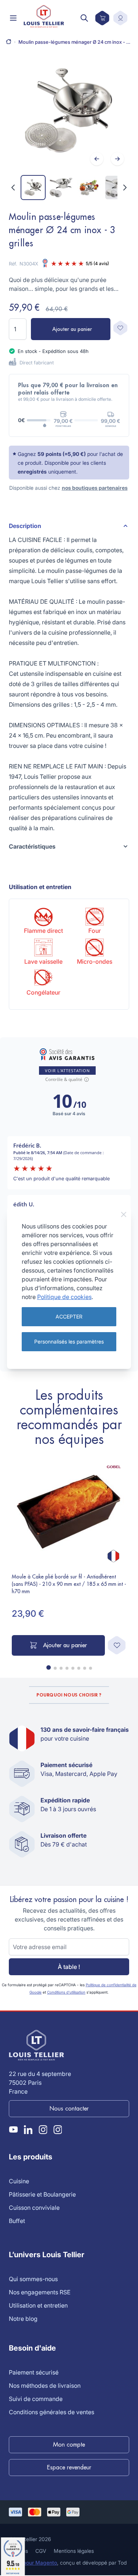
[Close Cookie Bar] (124, 1214)
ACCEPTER (69, 1316)
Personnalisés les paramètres (69, 1341)
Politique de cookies (64, 1297)
